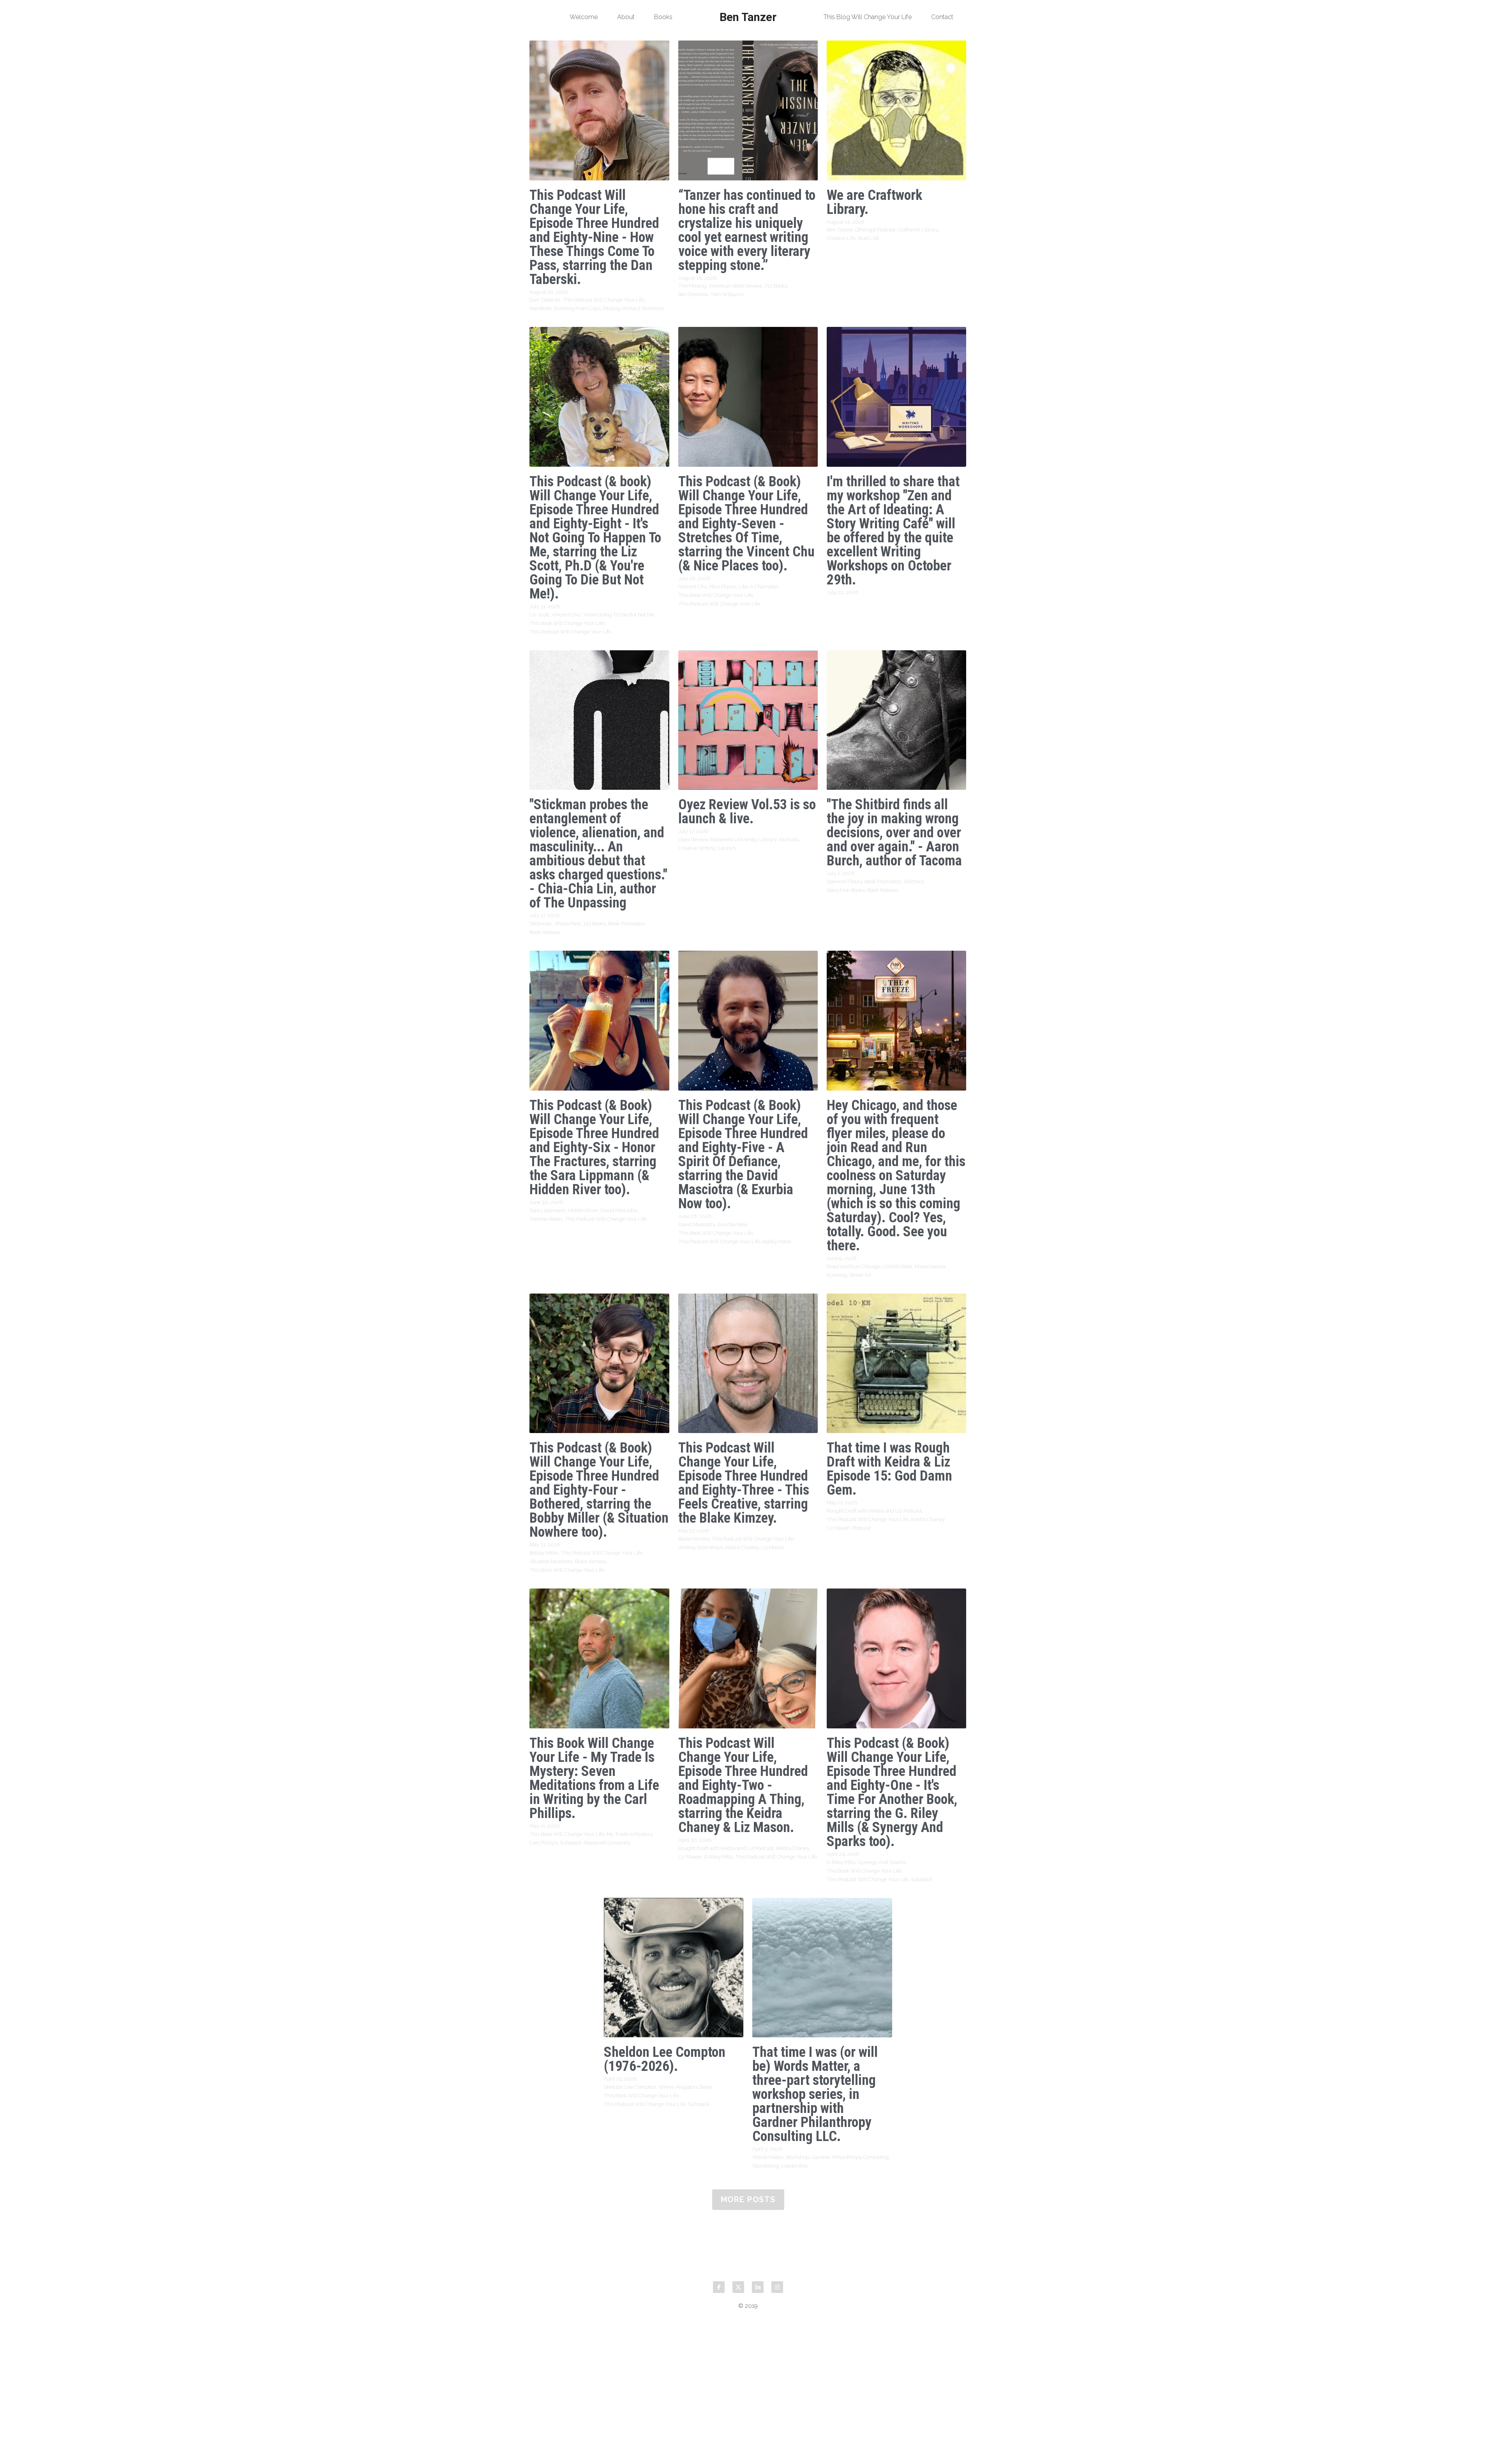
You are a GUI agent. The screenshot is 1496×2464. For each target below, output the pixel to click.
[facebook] (719, 2287)
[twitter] (738, 2287)
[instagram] (777, 2287)
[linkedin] (758, 2287)
